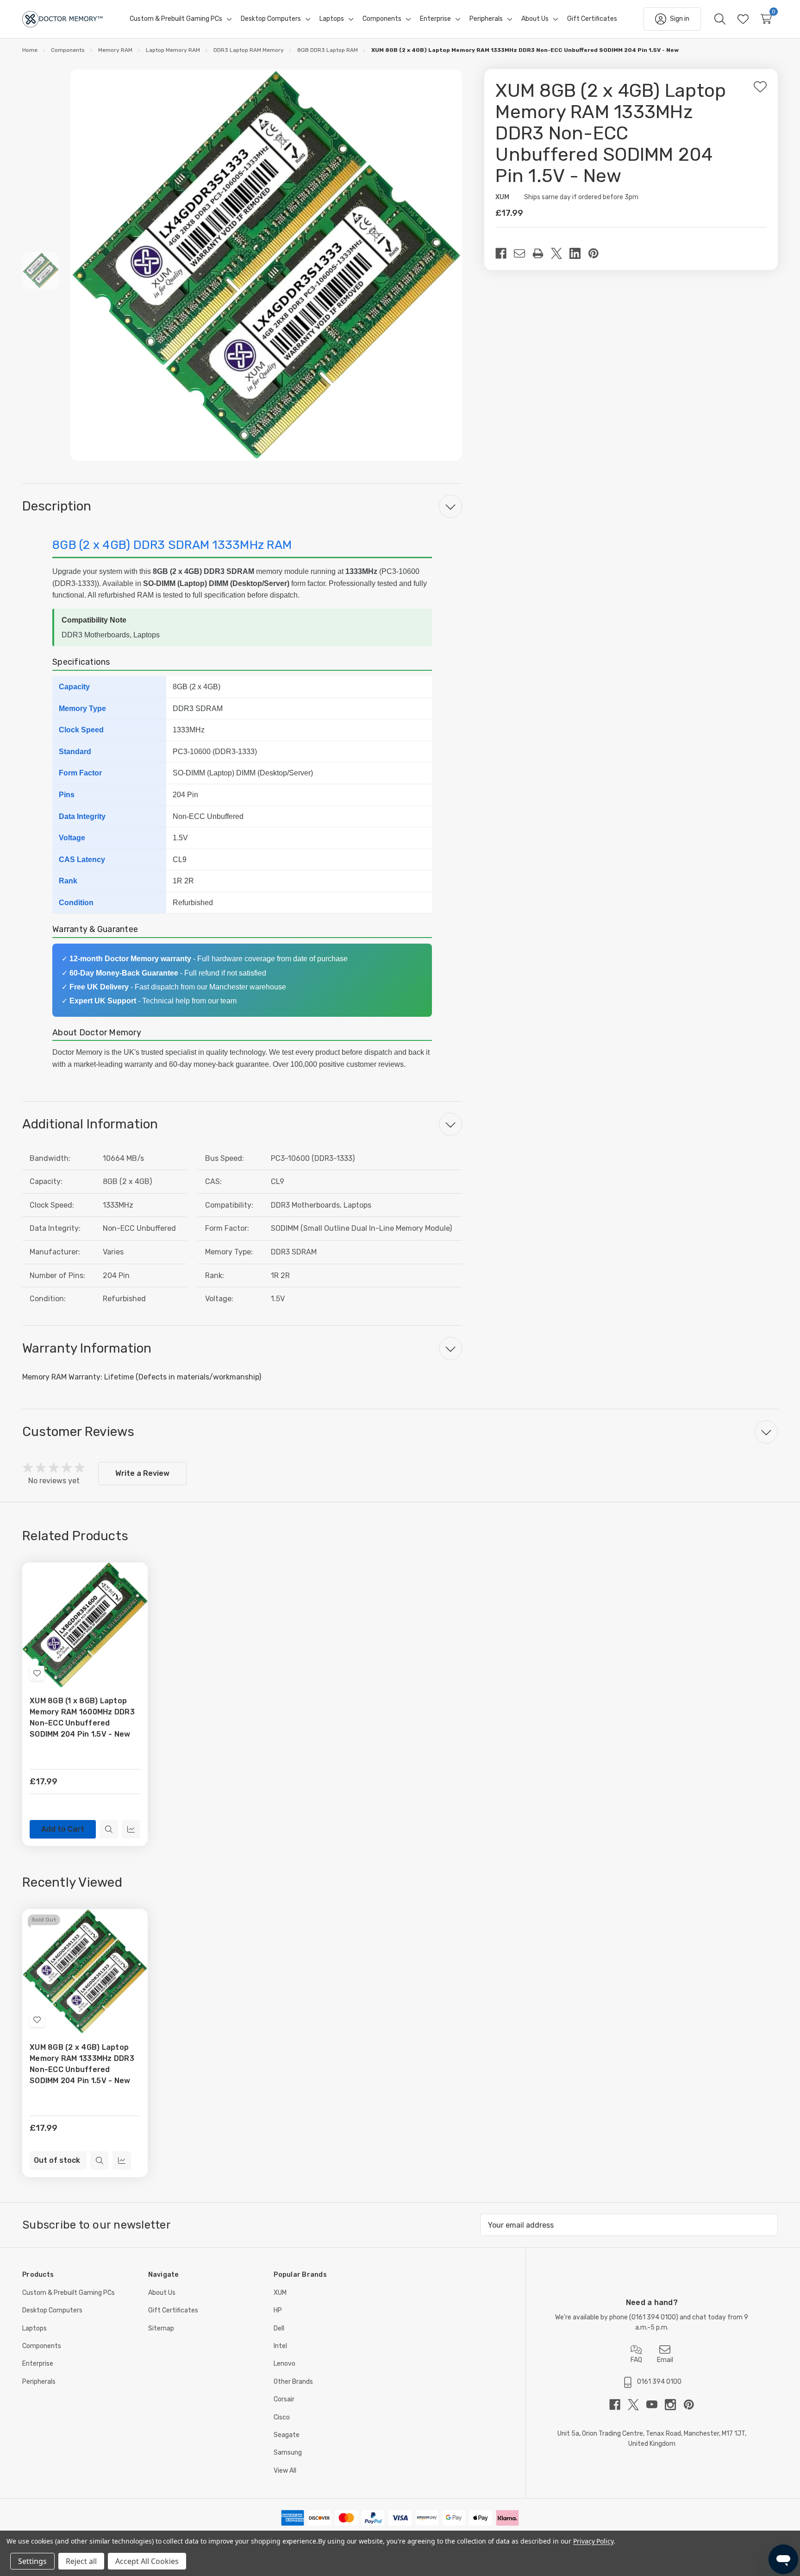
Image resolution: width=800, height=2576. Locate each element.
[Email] (523, 253)
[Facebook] (505, 253)
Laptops (34, 2328)
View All (285, 2471)
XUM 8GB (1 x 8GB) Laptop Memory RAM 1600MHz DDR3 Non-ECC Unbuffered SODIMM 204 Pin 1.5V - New (82, 1717)
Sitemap (161, 2328)
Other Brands (293, 2382)
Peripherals (39, 2382)
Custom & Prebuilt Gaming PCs (69, 2293)
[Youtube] (656, 2405)
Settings (32, 2561)
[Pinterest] (597, 253)
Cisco (282, 2417)
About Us (162, 2293)
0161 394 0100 (654, 2317)
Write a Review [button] (142, 1473)
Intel (280, 2346)
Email (665, 2360)
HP (278, 2310)
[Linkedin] (579, 253)
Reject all (81, 2561)
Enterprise (38, 2364)
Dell (279, 2328)
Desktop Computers (52, 2310)
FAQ (636, 2360)
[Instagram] (674, 2405)
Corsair (284, 2399)
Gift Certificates (173, 2310)
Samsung (288, 2453)
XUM (280, 2293)
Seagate (287, 2435)
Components (42, 2346)
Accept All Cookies (147, 2561)
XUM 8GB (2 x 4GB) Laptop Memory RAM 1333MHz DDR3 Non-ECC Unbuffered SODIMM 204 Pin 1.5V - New (82, 2064)
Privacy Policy (593, 2541)
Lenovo (284, 2364)
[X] (560, 253)
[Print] (542, 253)
